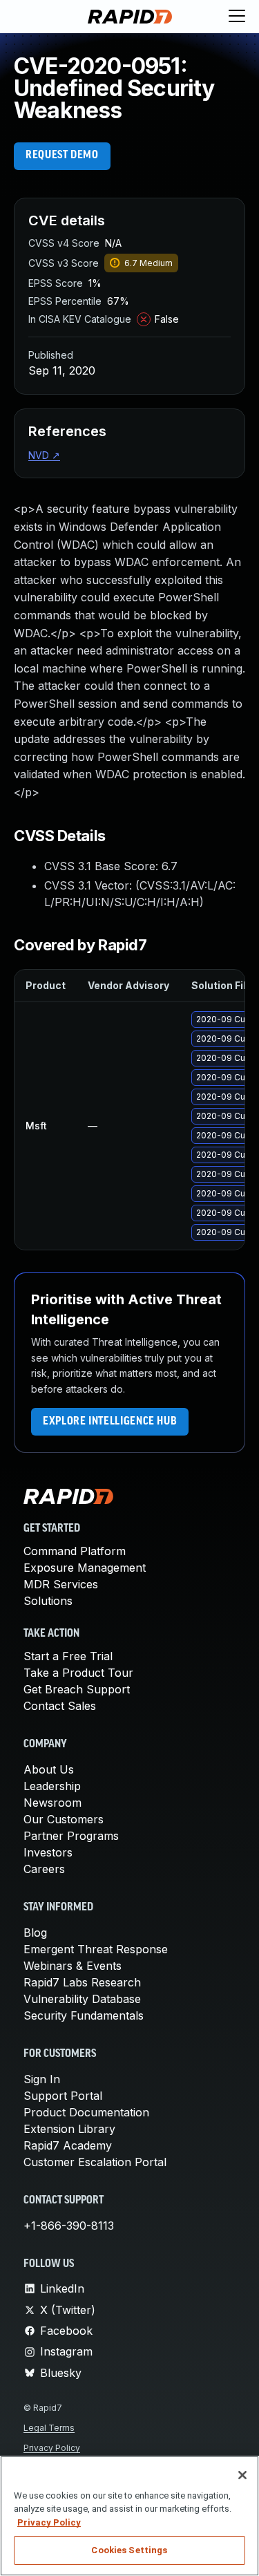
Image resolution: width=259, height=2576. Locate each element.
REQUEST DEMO (62, 156)
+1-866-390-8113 (69, 2226)
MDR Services (61, 1584)
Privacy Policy (52, 2448)
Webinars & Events (73, 1966)
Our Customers (64, 1819)
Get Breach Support (77, 1689)
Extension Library (69, 2129)
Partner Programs (71, 1836)
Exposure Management (85, 1568)
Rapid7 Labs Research (82, 1982)
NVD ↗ (44, 455)
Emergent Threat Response (96, 1949)
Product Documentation (86, 2112)
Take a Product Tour (78, 1673)
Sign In (42, 2079)
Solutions (48, 1601)
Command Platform (75, 1551)
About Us (49, 1769)
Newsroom (52, 1803)
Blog (35, 1933)
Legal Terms (49, 2428)
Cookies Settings (129, 2550)
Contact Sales (60, 1706)
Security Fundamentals (84, 2015)
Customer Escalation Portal (95, 2162)
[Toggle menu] (237, 17)
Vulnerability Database (82, 1999)
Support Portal (63, 2096)
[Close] (242, 2475)
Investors (48, 1852)
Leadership (52, 1786)
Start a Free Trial (68, 1656)
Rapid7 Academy (68, 2145)
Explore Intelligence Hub (110, 1422)
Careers (44, 1869)
